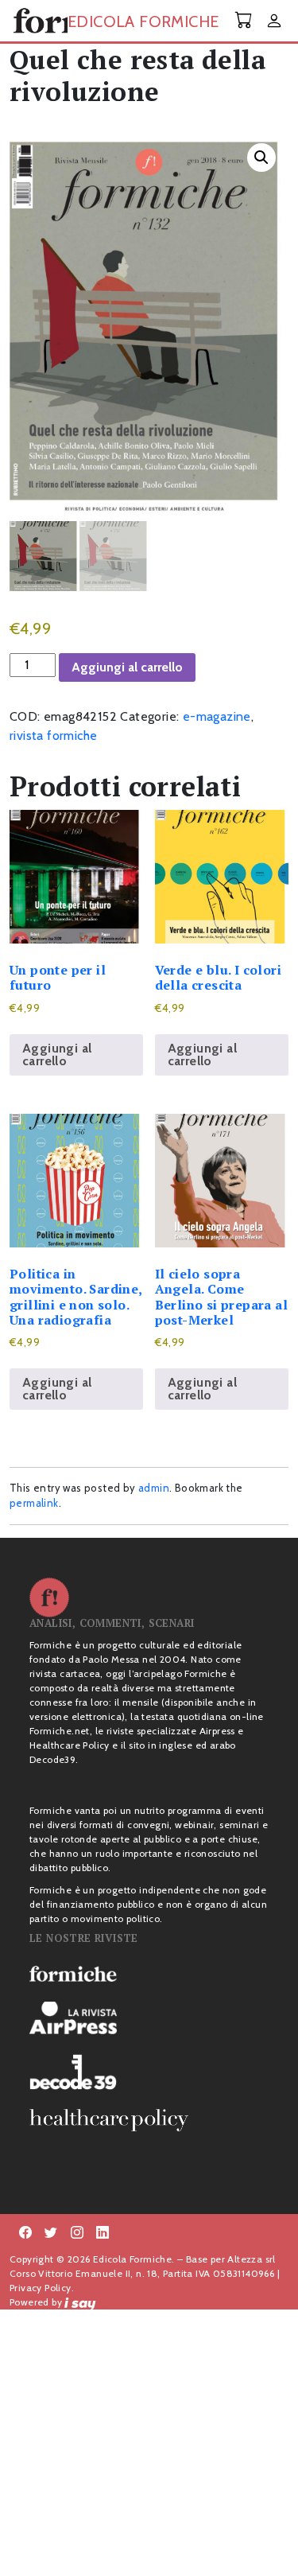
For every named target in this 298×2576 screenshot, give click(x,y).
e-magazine (217, 716)
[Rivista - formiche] (149, 1973)
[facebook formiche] (25, 2233)
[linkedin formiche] (103, 2233)
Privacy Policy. (42, 2288)
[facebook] (77, 2233)
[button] (261, 158)
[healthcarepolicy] (149, 2120)
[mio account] (274, 22)
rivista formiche (53, 735)
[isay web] (80, 2302)
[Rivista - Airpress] (149, 2018)
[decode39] (149, 2072)
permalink (34, 1503)
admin (154, 1488)
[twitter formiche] (51, 2233)
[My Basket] (244, 20)
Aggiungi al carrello (127, 667)
